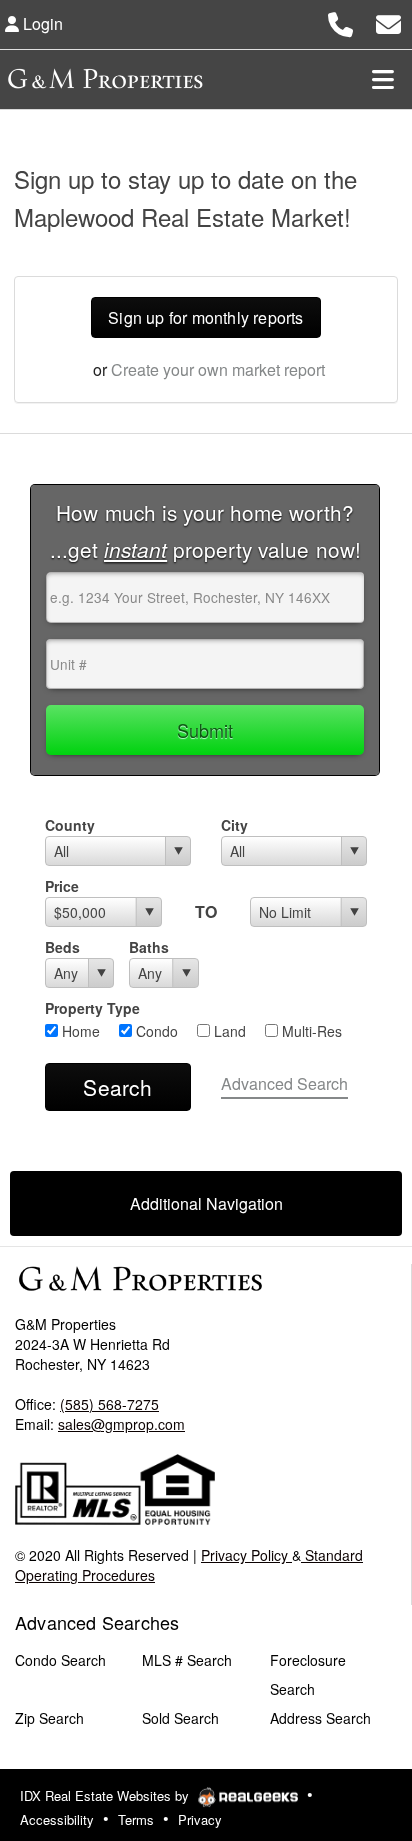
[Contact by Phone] (340, 21)
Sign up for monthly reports (205, 317)
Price (62, 886)
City (234, 825)
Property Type (92, 1008)
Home (79, 1031)
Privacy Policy (246, 1555)
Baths (149, 947)
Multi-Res (310, 1031)
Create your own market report (218, 369)
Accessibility (57, 1819)
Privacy (200, 1819)
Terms (136, 1819)
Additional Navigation (206, 1203)
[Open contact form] (388, 21)
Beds (62, 947)
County (70, 825)
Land (228, 1031)
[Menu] (383, 79)
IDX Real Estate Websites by (106, 1795)
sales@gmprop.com (121, 1424)
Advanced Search (284, 1083)
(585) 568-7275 (109, 1404)
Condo (155, 1031)
